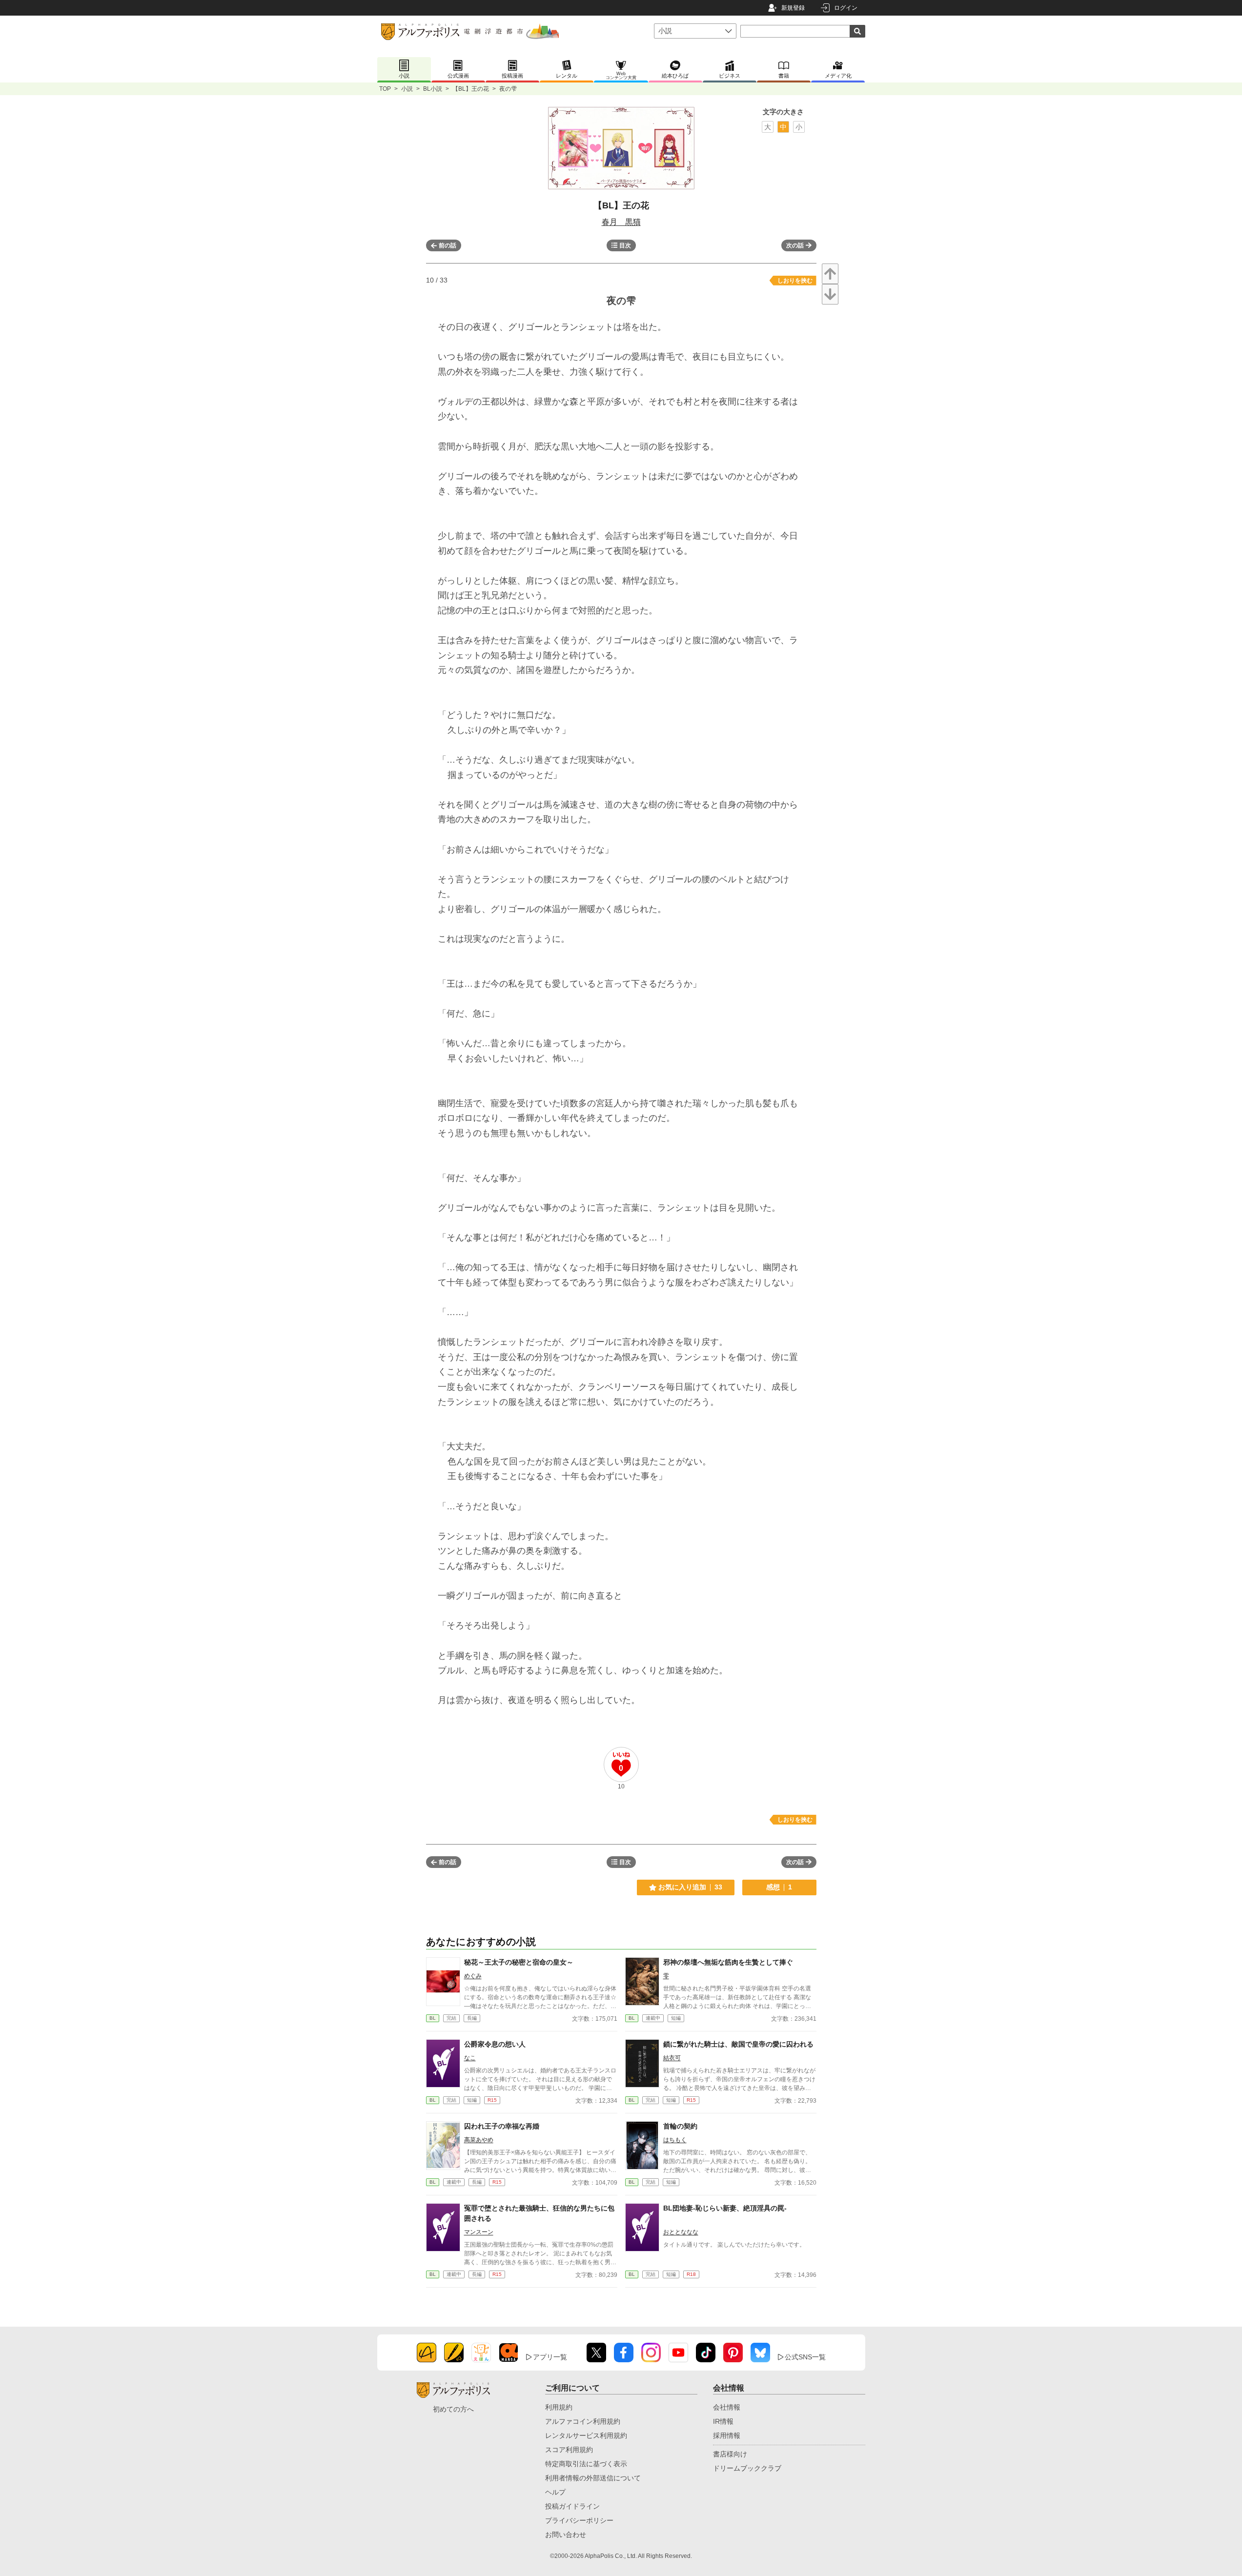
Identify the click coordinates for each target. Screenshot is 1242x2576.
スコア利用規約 (569, 2450)
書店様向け (730, 2454)
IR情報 (723, 2421)
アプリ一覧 (550, 2357)
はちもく (675, 2140)
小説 (407, 89)
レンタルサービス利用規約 (586, 2435)
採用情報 (727, 2435)
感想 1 (779, 1887)
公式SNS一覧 (805, 2357)
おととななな (681, 2232)
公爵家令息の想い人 (495, 2044)
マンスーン (479, 2232)
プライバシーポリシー (579, 2520)
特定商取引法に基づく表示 (586, 2464)
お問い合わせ (566, 2535)
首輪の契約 (680, 2126)
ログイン (846, 8)
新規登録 (793, 8)
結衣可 (672, 2058)
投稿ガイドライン (572, 2506)
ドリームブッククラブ (747, 2468)
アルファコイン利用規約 (583, 2421)
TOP (385, 89)
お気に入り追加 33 (690, 1887)
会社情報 (727, 2407)
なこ (470, 2058)
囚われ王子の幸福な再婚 (502, 2126)
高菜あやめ (479, 2140)
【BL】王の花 (471, 89)
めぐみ (473, 1976)
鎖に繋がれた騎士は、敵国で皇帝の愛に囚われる (738, 2044)
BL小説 (433, 89)
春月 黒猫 (621, 222)
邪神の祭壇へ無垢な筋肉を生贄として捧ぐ (728, 1962)
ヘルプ (555, 2492)
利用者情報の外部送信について (593, 2478)
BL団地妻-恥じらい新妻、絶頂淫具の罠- (725, 2208)
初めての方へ (453, 2409)
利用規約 (559, 2407)
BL (433, 2018)
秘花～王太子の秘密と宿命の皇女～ (519, 1962)
